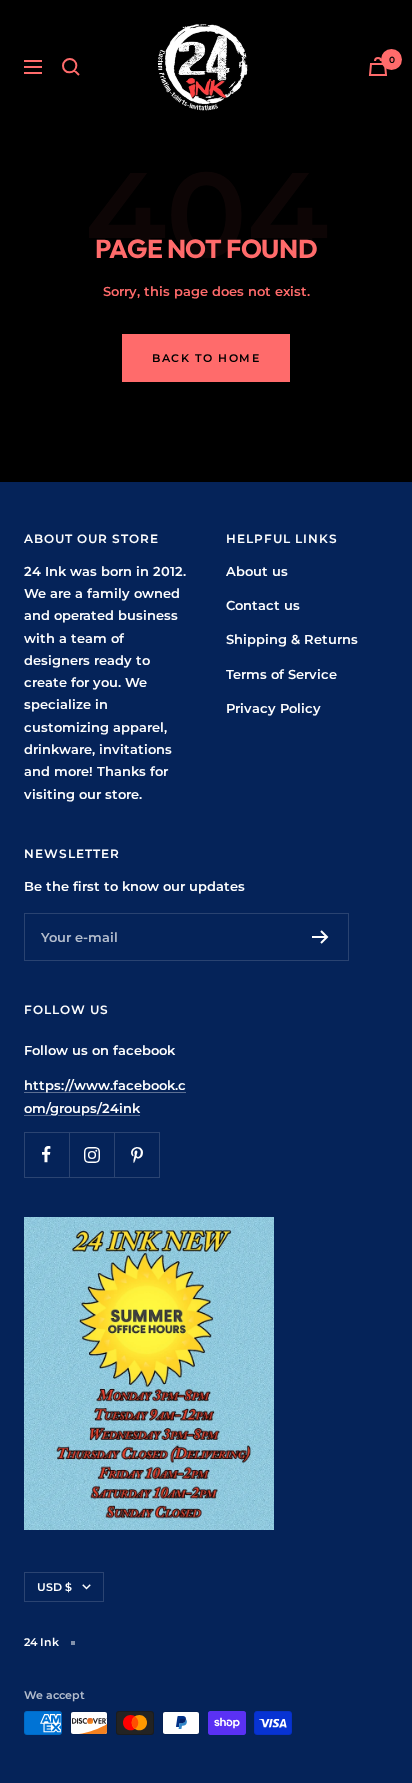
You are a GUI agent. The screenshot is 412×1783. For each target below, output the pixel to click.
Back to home (206, 358)
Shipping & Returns (292, 639)
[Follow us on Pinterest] (136, 1154)
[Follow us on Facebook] (46, 1154)
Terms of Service (281, 674)
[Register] (320, 937)
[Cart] (378, 66)
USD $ (54, 1587)
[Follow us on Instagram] (91, 1154)
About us (257, 571)
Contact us (263, 605)
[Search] (71, 67)
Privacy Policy (273, 708)
